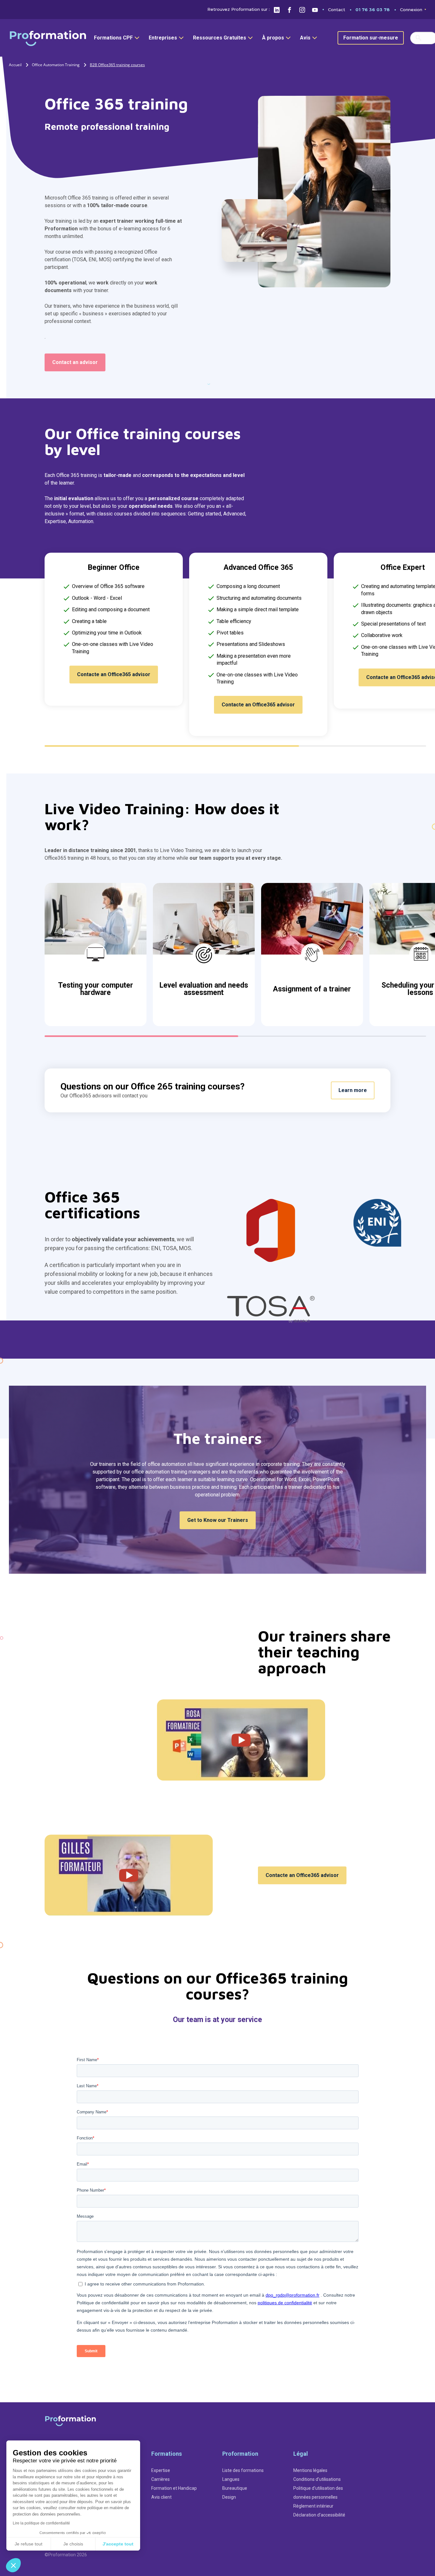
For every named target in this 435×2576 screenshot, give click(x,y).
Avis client (161, 2497)
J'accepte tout (118, 2544)
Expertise (161, 2470)
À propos (273, 38)
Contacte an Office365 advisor (114, 674)
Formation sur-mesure (371, 38)
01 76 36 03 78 (373, 10)
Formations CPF (113, 38)
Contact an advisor (75, 362)
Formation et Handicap (174, 2488)
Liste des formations (243, 2470)
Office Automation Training (56, 65)
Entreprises (163, 38)
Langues (231, 2479)
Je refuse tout (29, 2544)
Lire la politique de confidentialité (41, 2523)
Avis (305, 38)
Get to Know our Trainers (218, 1520)
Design (229, 2497)
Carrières (160, 2479)
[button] (13, 2565)
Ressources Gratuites (220, 38)
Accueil (15, 65)
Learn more (353, 1090)
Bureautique (235, 2488)
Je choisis (73, 2544)
